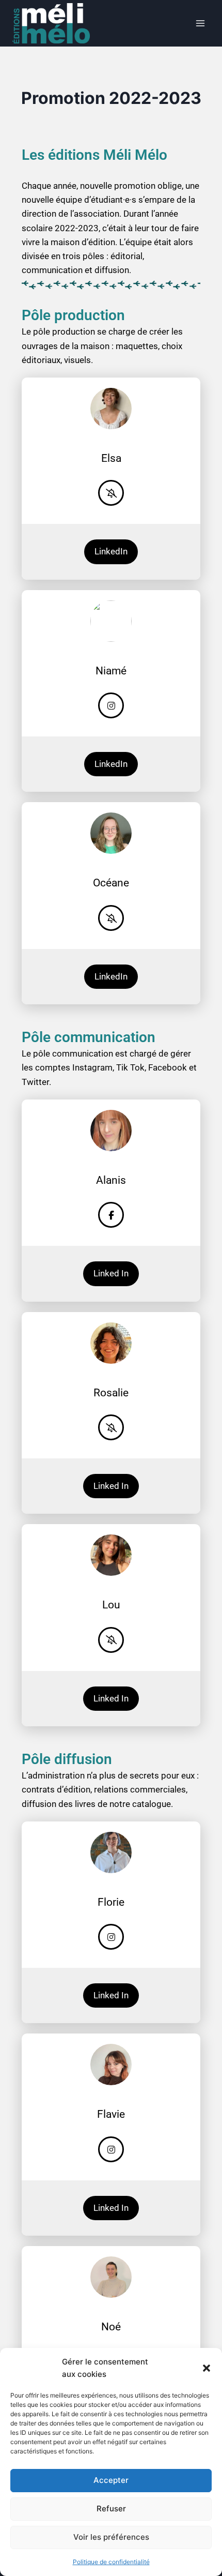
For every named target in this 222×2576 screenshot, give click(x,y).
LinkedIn (111, 551)
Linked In (111, 1273)
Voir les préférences (111, 2537)
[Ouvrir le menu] (200, 23)
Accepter (111, 2480)
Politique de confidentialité (111, 2562)
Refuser (111, 2509)
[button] (207, 2368)
